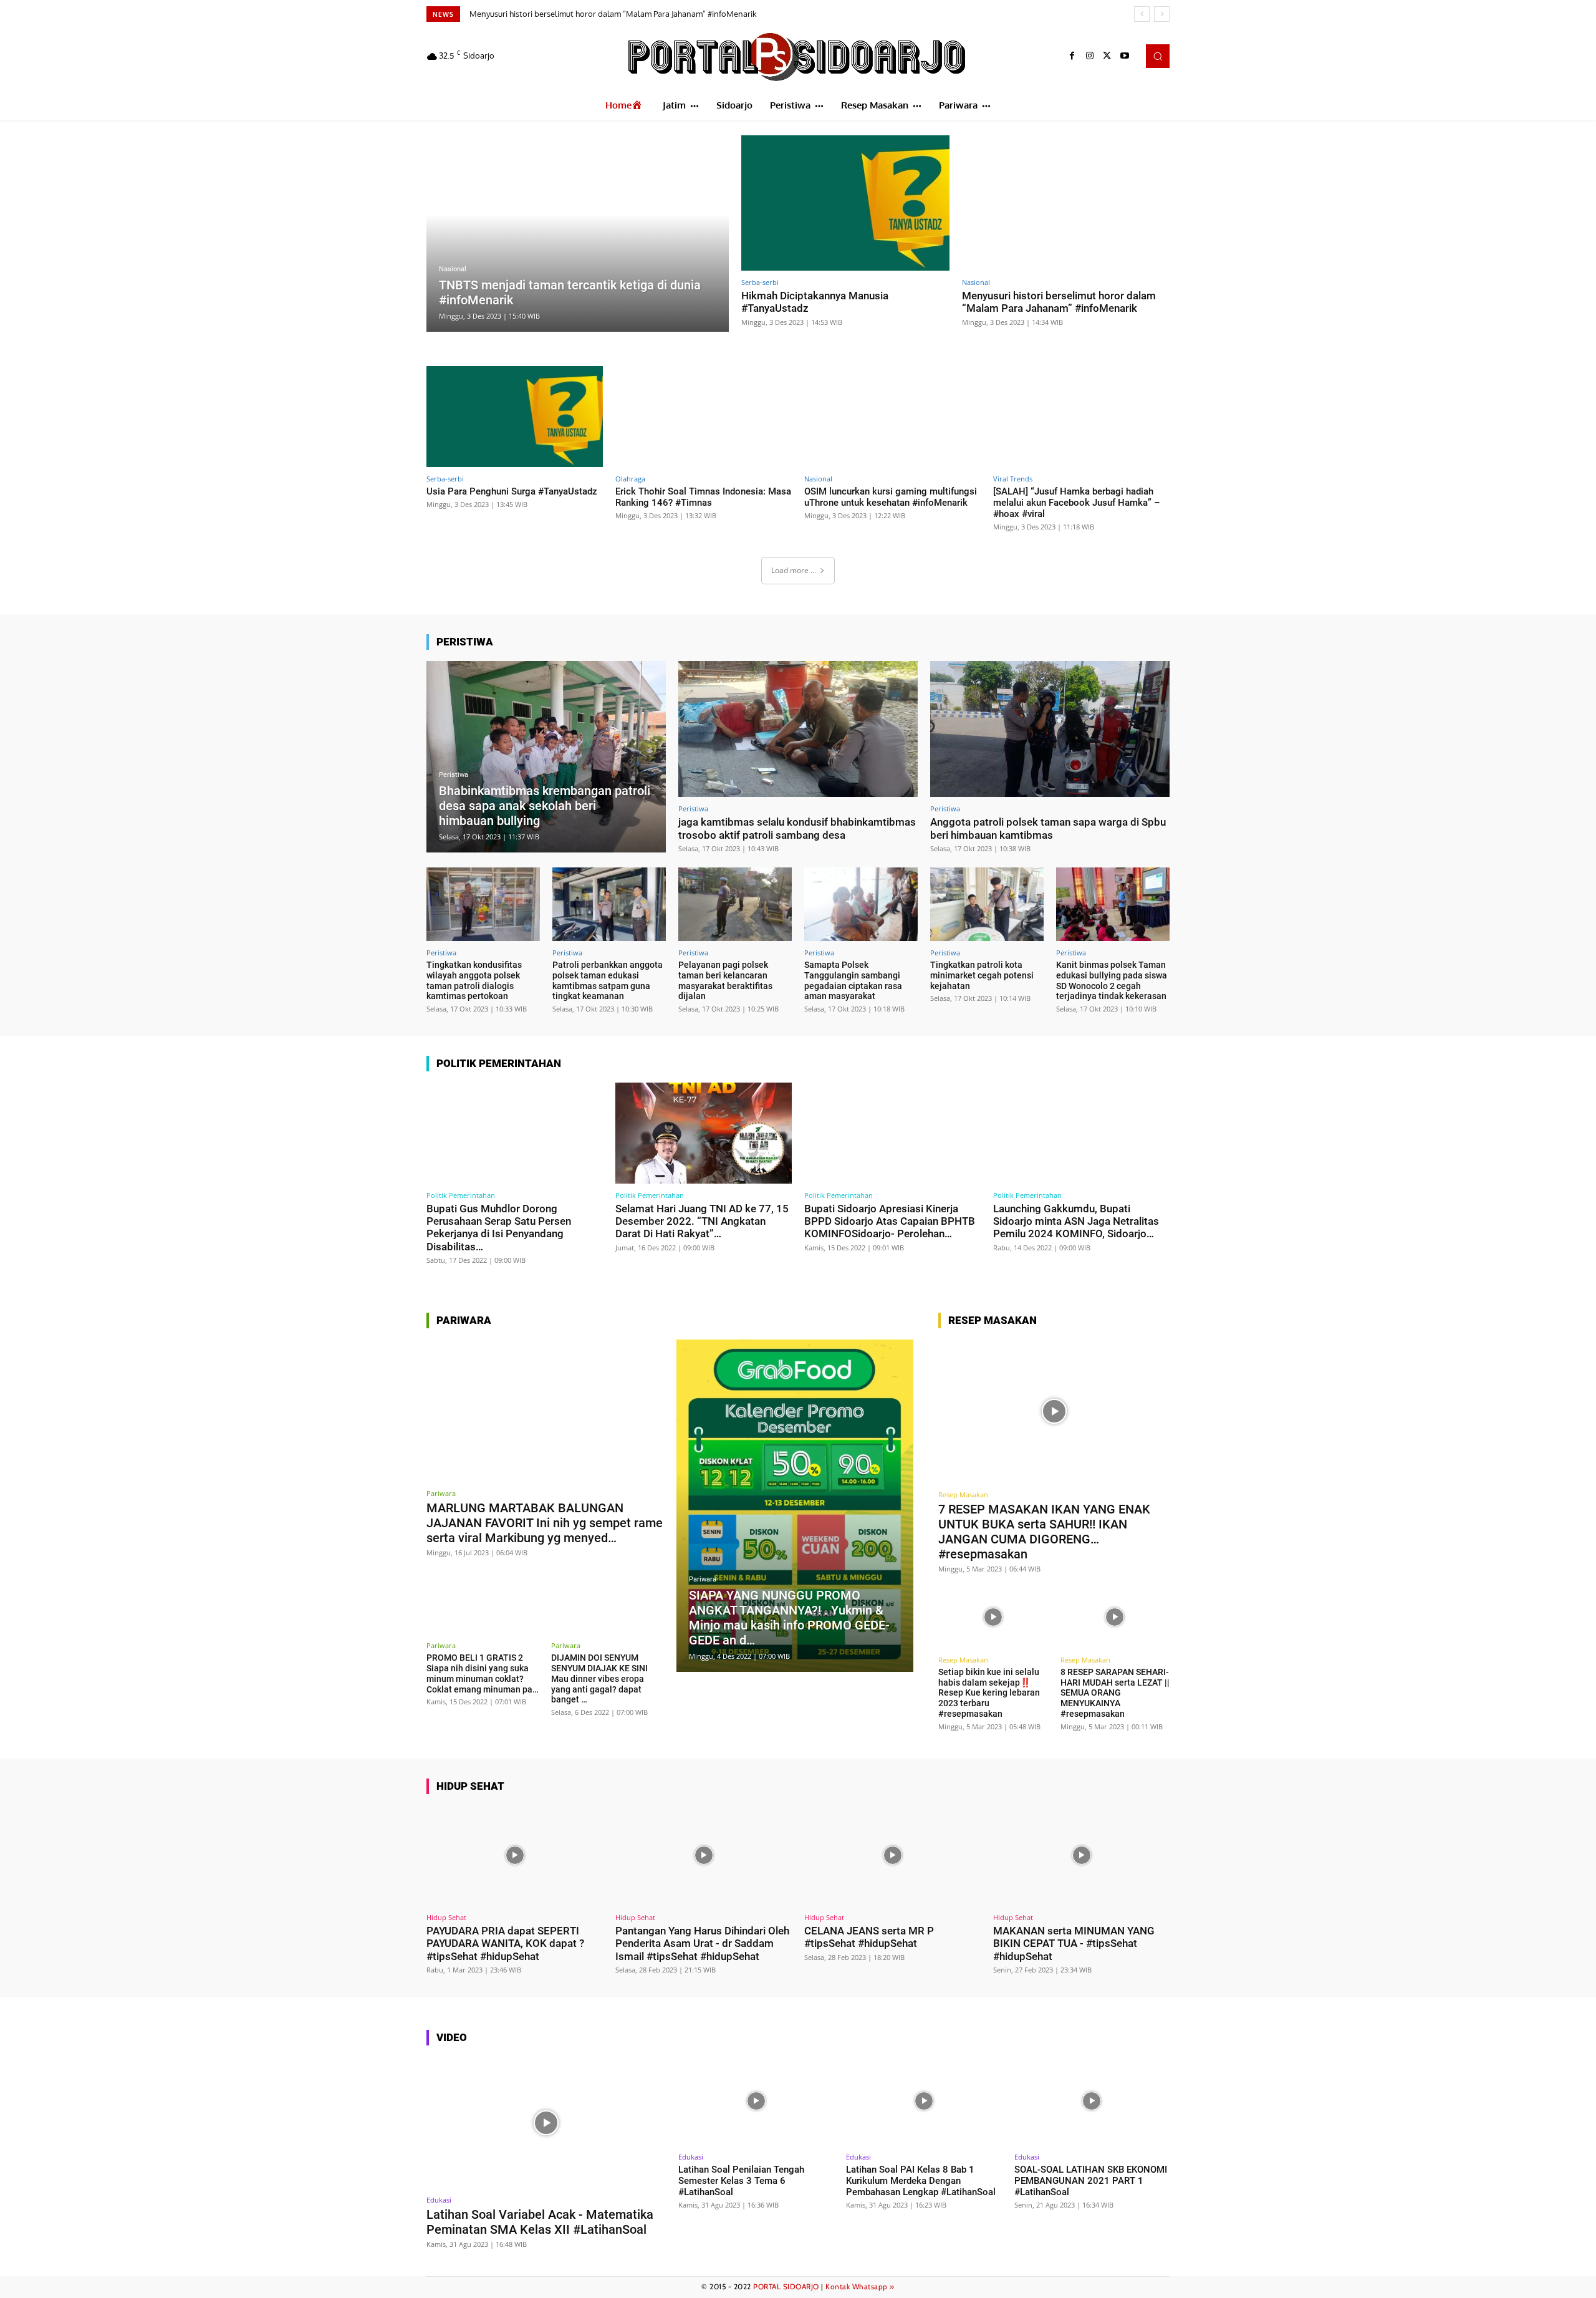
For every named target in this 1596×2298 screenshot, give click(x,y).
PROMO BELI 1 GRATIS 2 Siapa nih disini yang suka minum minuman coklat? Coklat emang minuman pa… (483, 1673)
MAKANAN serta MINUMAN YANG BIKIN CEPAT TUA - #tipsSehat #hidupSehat (1074, 1943)
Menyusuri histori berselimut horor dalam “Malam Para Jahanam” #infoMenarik (1059, 302)
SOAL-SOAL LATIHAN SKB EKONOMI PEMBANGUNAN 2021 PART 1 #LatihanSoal (1091, 2181)
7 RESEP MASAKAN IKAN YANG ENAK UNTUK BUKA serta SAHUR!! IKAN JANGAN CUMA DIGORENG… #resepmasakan (1044, 1532)
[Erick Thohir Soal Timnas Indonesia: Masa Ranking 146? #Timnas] (704, 416)
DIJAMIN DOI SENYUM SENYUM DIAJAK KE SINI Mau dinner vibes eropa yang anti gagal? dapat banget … (599, 1678)
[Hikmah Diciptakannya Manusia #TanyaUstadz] (845, 203)
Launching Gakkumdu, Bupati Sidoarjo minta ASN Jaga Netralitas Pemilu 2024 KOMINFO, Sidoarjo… (1076, 1221)
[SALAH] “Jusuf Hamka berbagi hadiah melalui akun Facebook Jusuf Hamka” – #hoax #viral (1077, 503)
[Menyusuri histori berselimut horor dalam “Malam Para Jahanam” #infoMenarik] (1066, 203)
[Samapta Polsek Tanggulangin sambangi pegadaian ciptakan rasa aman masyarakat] (861, 904)
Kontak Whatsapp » (860, 2286)
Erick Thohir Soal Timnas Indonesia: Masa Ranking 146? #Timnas (703, 497)
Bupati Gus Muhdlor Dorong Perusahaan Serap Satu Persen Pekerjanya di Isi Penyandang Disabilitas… (499, 1228)
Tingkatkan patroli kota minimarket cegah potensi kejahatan (982, 975)
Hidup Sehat (446, 1917)
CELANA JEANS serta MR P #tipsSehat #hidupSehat (869, 1937)
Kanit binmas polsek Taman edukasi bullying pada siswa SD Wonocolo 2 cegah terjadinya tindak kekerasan (1112, 980)
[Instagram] (1090, 56)
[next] (1162, 14)
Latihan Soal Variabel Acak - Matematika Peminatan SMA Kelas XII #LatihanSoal (540, 2222)
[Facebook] (1072, 56)
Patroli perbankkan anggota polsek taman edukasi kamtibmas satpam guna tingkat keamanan (608, 980)
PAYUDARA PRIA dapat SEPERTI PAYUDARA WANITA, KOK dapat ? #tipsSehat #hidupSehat (505, 1943)
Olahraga (630, 479)
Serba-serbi (760, 282)
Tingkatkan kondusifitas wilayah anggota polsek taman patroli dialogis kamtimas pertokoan (474, 980)
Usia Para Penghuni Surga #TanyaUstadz (546, 14)
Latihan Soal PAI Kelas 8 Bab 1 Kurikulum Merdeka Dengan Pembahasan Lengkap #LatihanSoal (921, 2181)
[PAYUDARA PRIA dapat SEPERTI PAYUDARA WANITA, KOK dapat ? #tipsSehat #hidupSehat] (515, 1856)
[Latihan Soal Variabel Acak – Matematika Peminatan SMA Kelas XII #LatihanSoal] (546, 2122)
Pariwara (441, 1493)
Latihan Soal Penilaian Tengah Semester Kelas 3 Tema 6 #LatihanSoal (741, 2181)
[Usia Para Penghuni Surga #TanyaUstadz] (515, 416)
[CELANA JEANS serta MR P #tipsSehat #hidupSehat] (892, 1856)
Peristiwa (454, 775)
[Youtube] (1125, 56)
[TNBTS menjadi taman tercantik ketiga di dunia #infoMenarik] (578, 234)
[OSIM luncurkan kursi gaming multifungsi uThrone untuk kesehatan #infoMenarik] (892, 416)
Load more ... (794, 570)
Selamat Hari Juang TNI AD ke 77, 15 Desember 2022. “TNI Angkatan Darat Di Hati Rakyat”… (702, 1221)
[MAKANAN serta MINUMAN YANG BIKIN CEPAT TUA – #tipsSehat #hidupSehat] (1081, 1856)
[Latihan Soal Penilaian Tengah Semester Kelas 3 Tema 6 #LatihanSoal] (756, 2101)
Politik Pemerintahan (461, 1195)
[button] (1158, 56)
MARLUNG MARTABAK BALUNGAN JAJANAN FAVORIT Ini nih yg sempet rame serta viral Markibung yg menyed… (545, 1523)
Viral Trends (1013, 479)
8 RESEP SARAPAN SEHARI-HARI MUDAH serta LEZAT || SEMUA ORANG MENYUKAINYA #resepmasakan (1115, 1693)
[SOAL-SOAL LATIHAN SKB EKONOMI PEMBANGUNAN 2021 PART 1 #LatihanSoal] (1092, 2101)
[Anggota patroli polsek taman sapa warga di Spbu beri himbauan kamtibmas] (1050, 729)
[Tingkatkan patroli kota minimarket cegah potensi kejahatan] (987, 904)
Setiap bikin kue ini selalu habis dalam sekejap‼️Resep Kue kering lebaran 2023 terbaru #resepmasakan (989, 1693)
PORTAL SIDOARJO (786, 2286)
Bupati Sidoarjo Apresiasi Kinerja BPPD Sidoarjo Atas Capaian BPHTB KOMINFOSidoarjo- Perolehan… (890, 1221)
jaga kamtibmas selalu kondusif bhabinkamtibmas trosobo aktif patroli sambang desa (797, 828)
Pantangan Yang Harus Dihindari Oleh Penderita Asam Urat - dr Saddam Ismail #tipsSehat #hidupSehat (702, 1943)
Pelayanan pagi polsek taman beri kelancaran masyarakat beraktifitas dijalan (725, 980)
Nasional (453, 269)
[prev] (1142, 14)
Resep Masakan (963, 1494)
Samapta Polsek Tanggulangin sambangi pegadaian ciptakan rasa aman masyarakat (853, 980)
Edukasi (439, 2200)
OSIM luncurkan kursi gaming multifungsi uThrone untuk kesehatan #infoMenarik (891, 497)
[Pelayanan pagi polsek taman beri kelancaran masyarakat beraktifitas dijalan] (735, 904)
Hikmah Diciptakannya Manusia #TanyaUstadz (815, 302)
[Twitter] (1107, 56)
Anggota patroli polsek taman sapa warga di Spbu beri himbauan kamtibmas (1048, 828)
